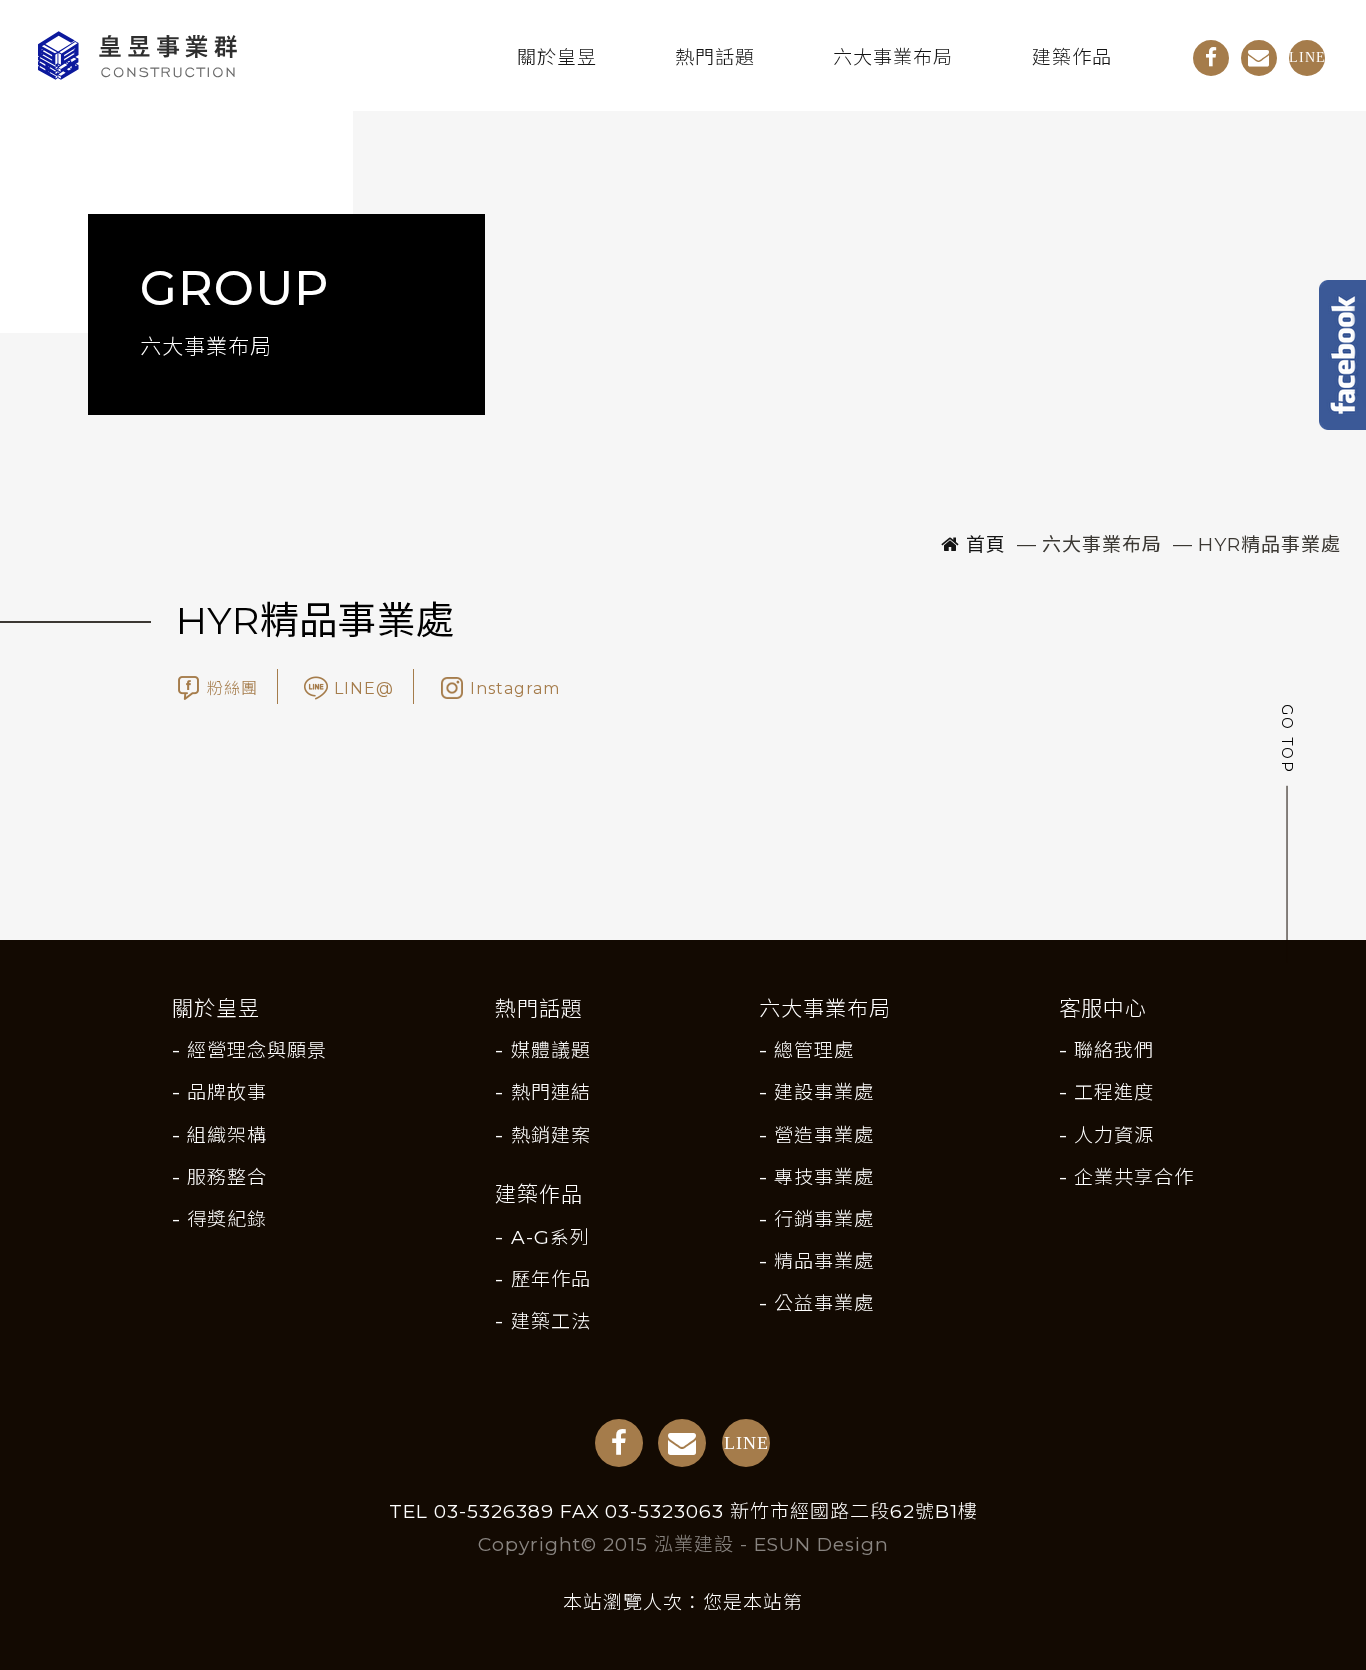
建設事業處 (824, 1092)
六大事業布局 (893, 57)
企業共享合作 (1134, 1177)
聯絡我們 (1114, 1050)
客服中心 (1103, 1008)
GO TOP (1286, 742)
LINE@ (364, 688)
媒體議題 (550, 1050)
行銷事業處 (824, 1219)
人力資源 (1114, 1135)
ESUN (782, 1544)
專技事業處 (824, 1177)
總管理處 (814, 1050)
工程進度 (1114, 1092)
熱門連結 (550, 1092)
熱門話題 (715, 57)
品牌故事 (227, 1092)
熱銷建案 (550, 1135)
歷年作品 (550, 1279)
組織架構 (227, 1135)
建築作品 (1072, 57)
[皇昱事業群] (238, 55)
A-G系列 (550, 1237)
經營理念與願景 (257, 1050)
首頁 (983, 544)
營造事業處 (824, 1135)
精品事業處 (824, 1261)
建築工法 (550, 1321)
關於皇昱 (557, 57)
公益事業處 (824, 1303)
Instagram (515, 688)
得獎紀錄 (227, 1219)
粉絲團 (232, 688)
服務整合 (227, 1177)
